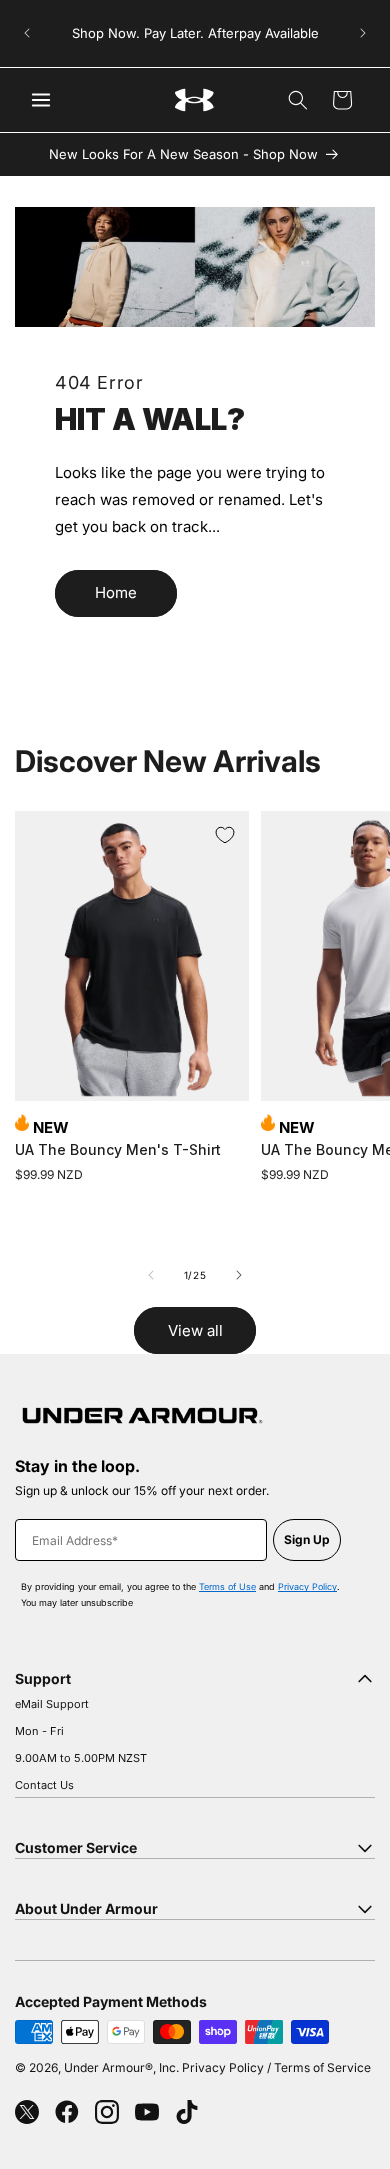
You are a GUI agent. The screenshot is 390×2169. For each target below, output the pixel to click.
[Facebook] (67, 2112)
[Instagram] (107, 2112)
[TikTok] (187, 2112)
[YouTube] (147, 2112)
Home (116, 592)
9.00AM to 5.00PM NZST (81, 1758)
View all (195, 1330)
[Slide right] (239, 1275)
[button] (298, 100)
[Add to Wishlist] (225, 835)
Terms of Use (227, 1586)
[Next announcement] (363, 33)
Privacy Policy (307, 1586)
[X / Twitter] (27, 2112)
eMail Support (52, 1704)
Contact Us (44, 1785)
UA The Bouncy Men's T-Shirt (118, 1149)
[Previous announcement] (27, 33)
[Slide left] (151, 1275)
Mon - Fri (39, 1731)
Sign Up (307, 1539)
